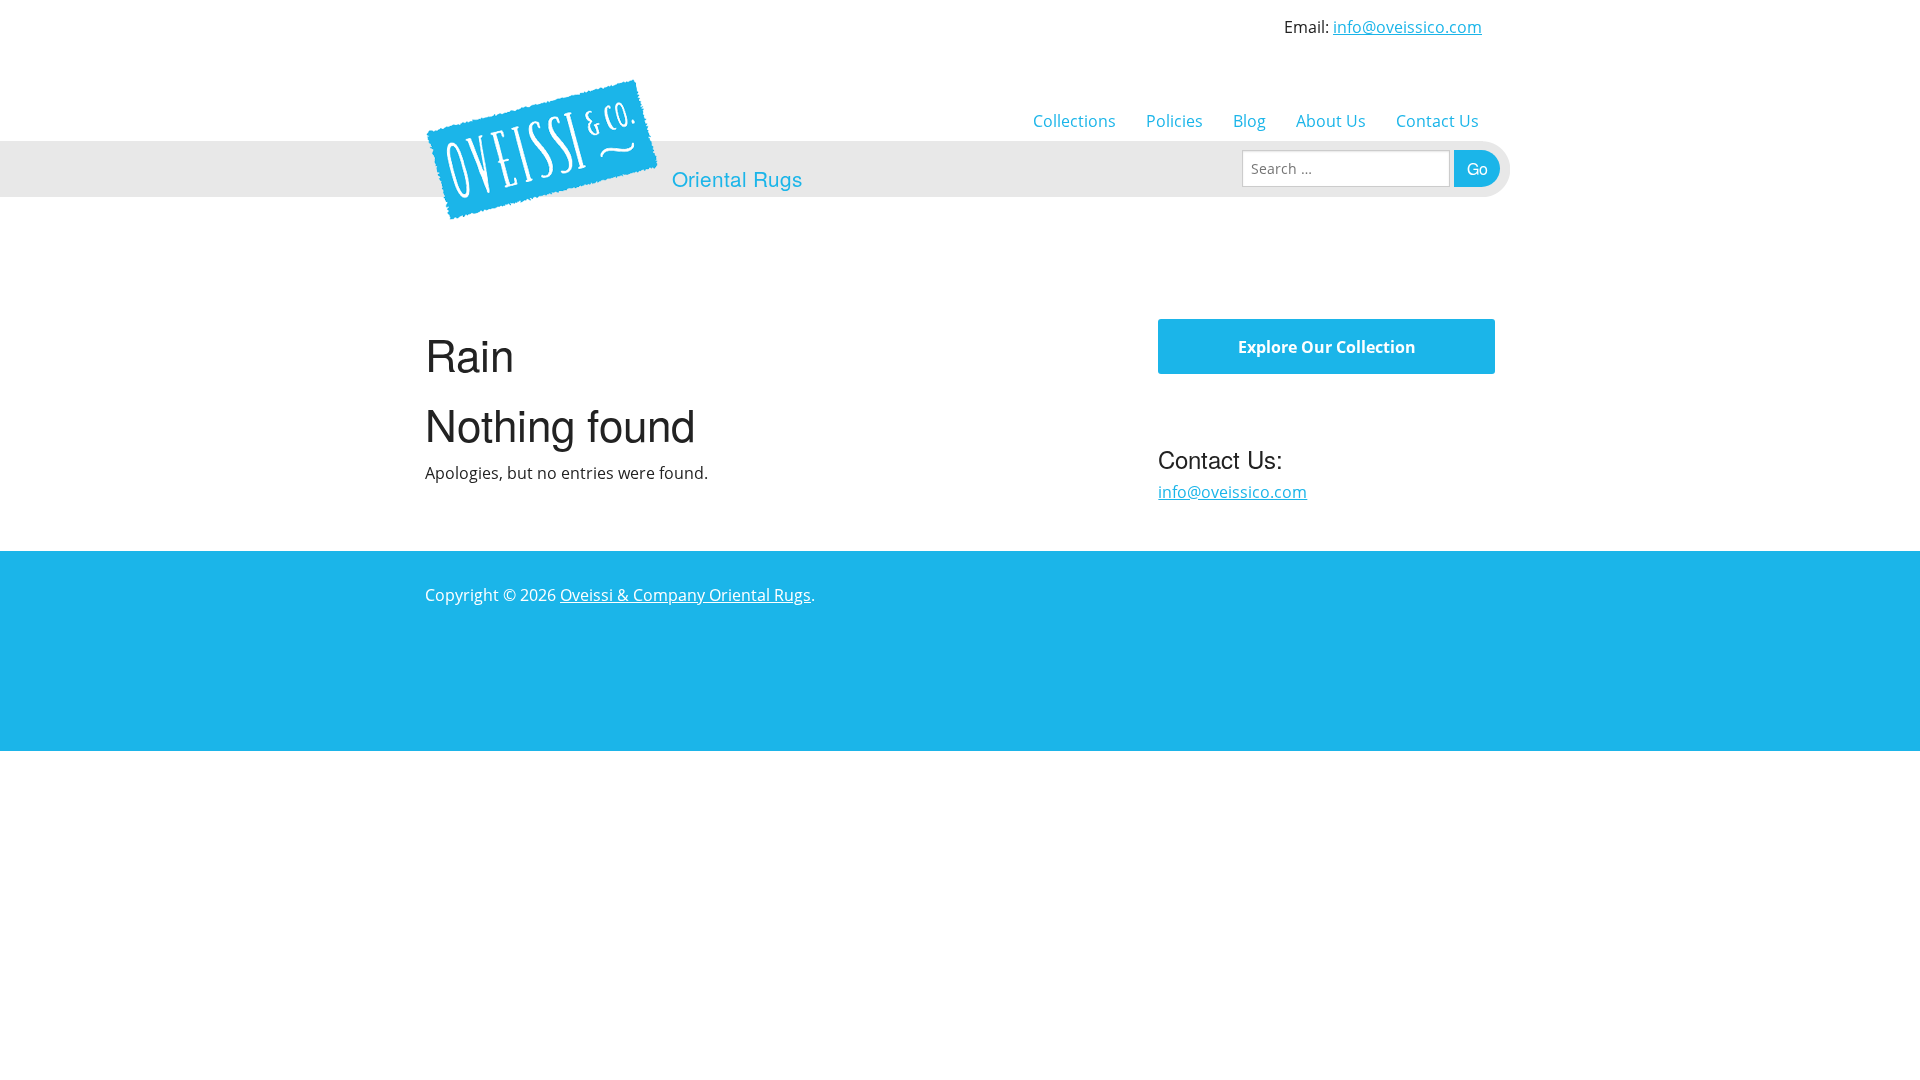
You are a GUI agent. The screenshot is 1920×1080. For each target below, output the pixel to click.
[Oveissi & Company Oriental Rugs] (542, 149)
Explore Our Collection (1327, 347)
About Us (1331, 121)
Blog (1249, 121)
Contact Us (1437, 121)
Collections (1074, 121)
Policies (1174, 121)
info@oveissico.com (1407, 27)
